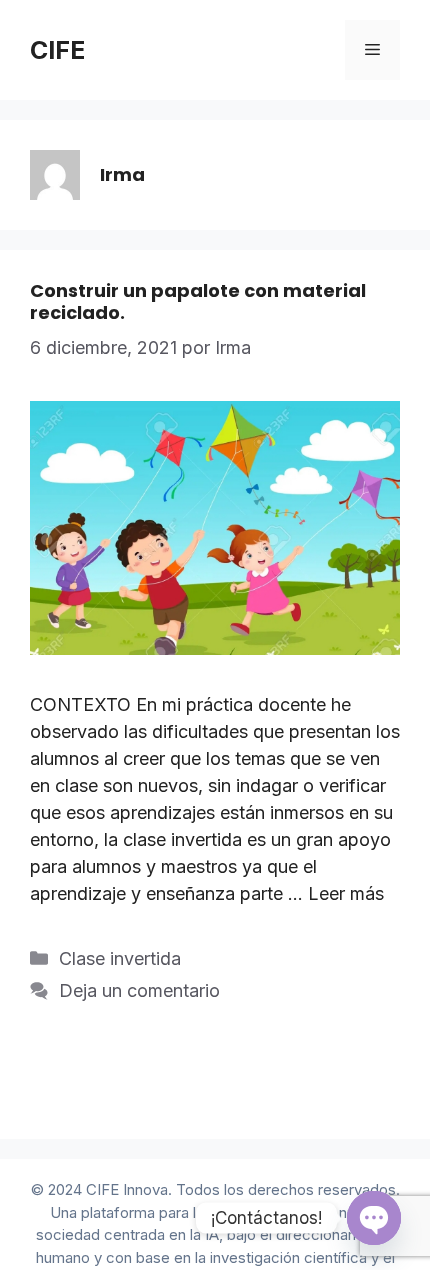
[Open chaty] (374, 1218)
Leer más (346, 893)
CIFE (57, 50)
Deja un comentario (139, 990)
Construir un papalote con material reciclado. (198, 301)
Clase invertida (120, 958)
